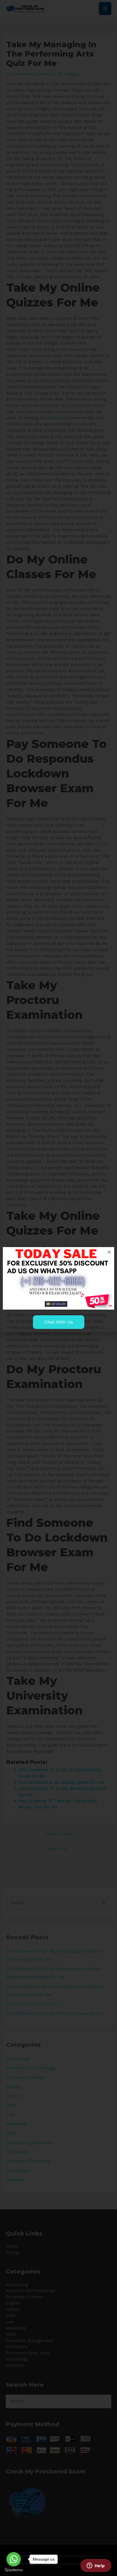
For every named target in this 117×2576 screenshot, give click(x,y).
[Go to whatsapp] (14, 2559)
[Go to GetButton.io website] (14, 2570)
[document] (58, 1288)
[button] (109, 1252)
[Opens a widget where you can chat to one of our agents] (96, 2566)
